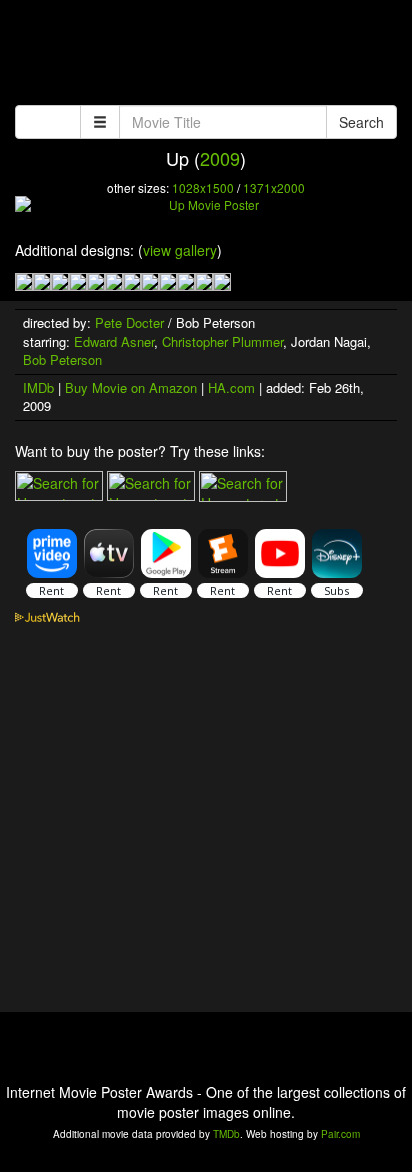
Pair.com (340, 1134)
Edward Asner (114, 341)
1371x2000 (274, 187)
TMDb (226, 1134)
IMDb (38, 387)
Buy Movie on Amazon (131, 387)
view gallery (180, 250)
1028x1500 (203, 187)
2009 (220, 158)
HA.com (231, 387)
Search (361, 122)
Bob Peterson (62, 359)
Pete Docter (129, 322)
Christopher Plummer (222, 341)
